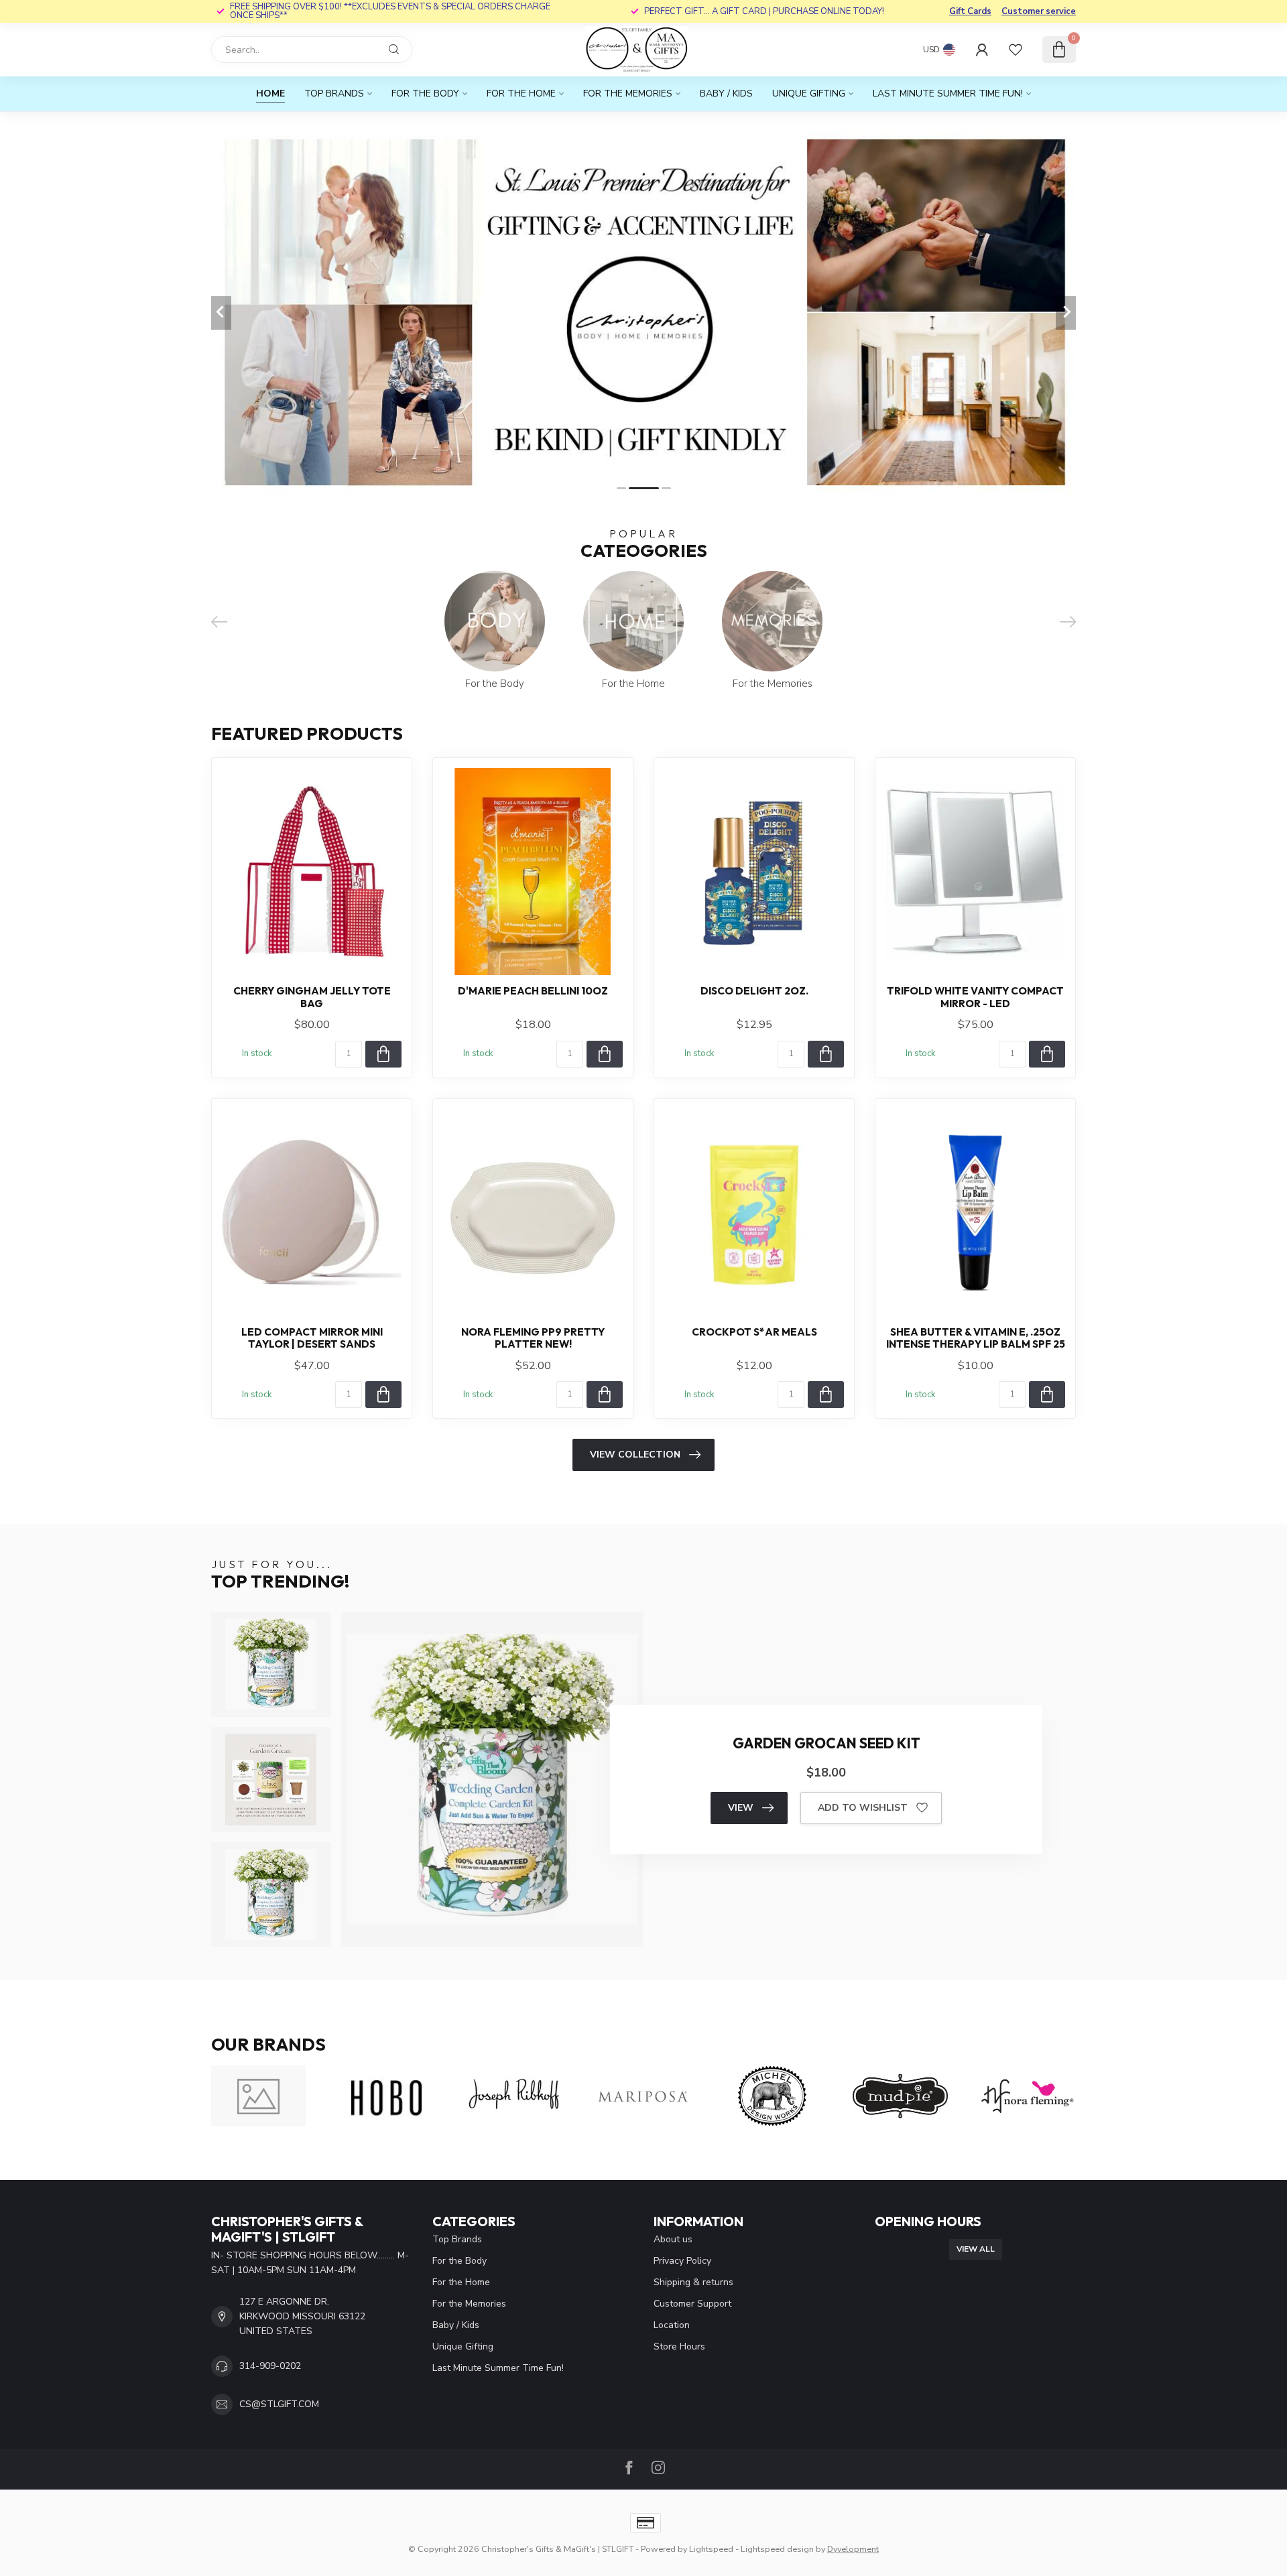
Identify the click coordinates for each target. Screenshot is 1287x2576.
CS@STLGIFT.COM (279, 2404)
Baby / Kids (726, 93)
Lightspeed (711, 2549)
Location (672, 2325)
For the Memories (628, 93)
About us (673, 2239)
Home (270, 93)
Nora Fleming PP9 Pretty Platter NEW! (533, 1338)
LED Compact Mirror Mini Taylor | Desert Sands (312, 1338)
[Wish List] (1016, 50)
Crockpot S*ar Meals (754, 1332)
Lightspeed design (777, 2549)
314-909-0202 (270, 2366)
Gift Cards (970, 11)
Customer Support (692, 2304)
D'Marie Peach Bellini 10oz (533, 991)
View (741, 1808)
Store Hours (679, 2346)
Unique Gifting (809, 93)
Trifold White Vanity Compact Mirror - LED (975, 997)
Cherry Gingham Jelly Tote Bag (312, 997)
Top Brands (334, 93)
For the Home (521, 93)
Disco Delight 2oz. (754, 991)
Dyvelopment (853, 2549)
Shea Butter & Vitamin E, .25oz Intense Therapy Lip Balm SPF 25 (976, 1338)
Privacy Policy (682, 2261)
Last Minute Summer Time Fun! (948, 93)
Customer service (1039, 11)
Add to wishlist (863, 1808)
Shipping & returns (693, 2282)
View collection (635, 1455)
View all (976, 2249)
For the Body (425, 93)
